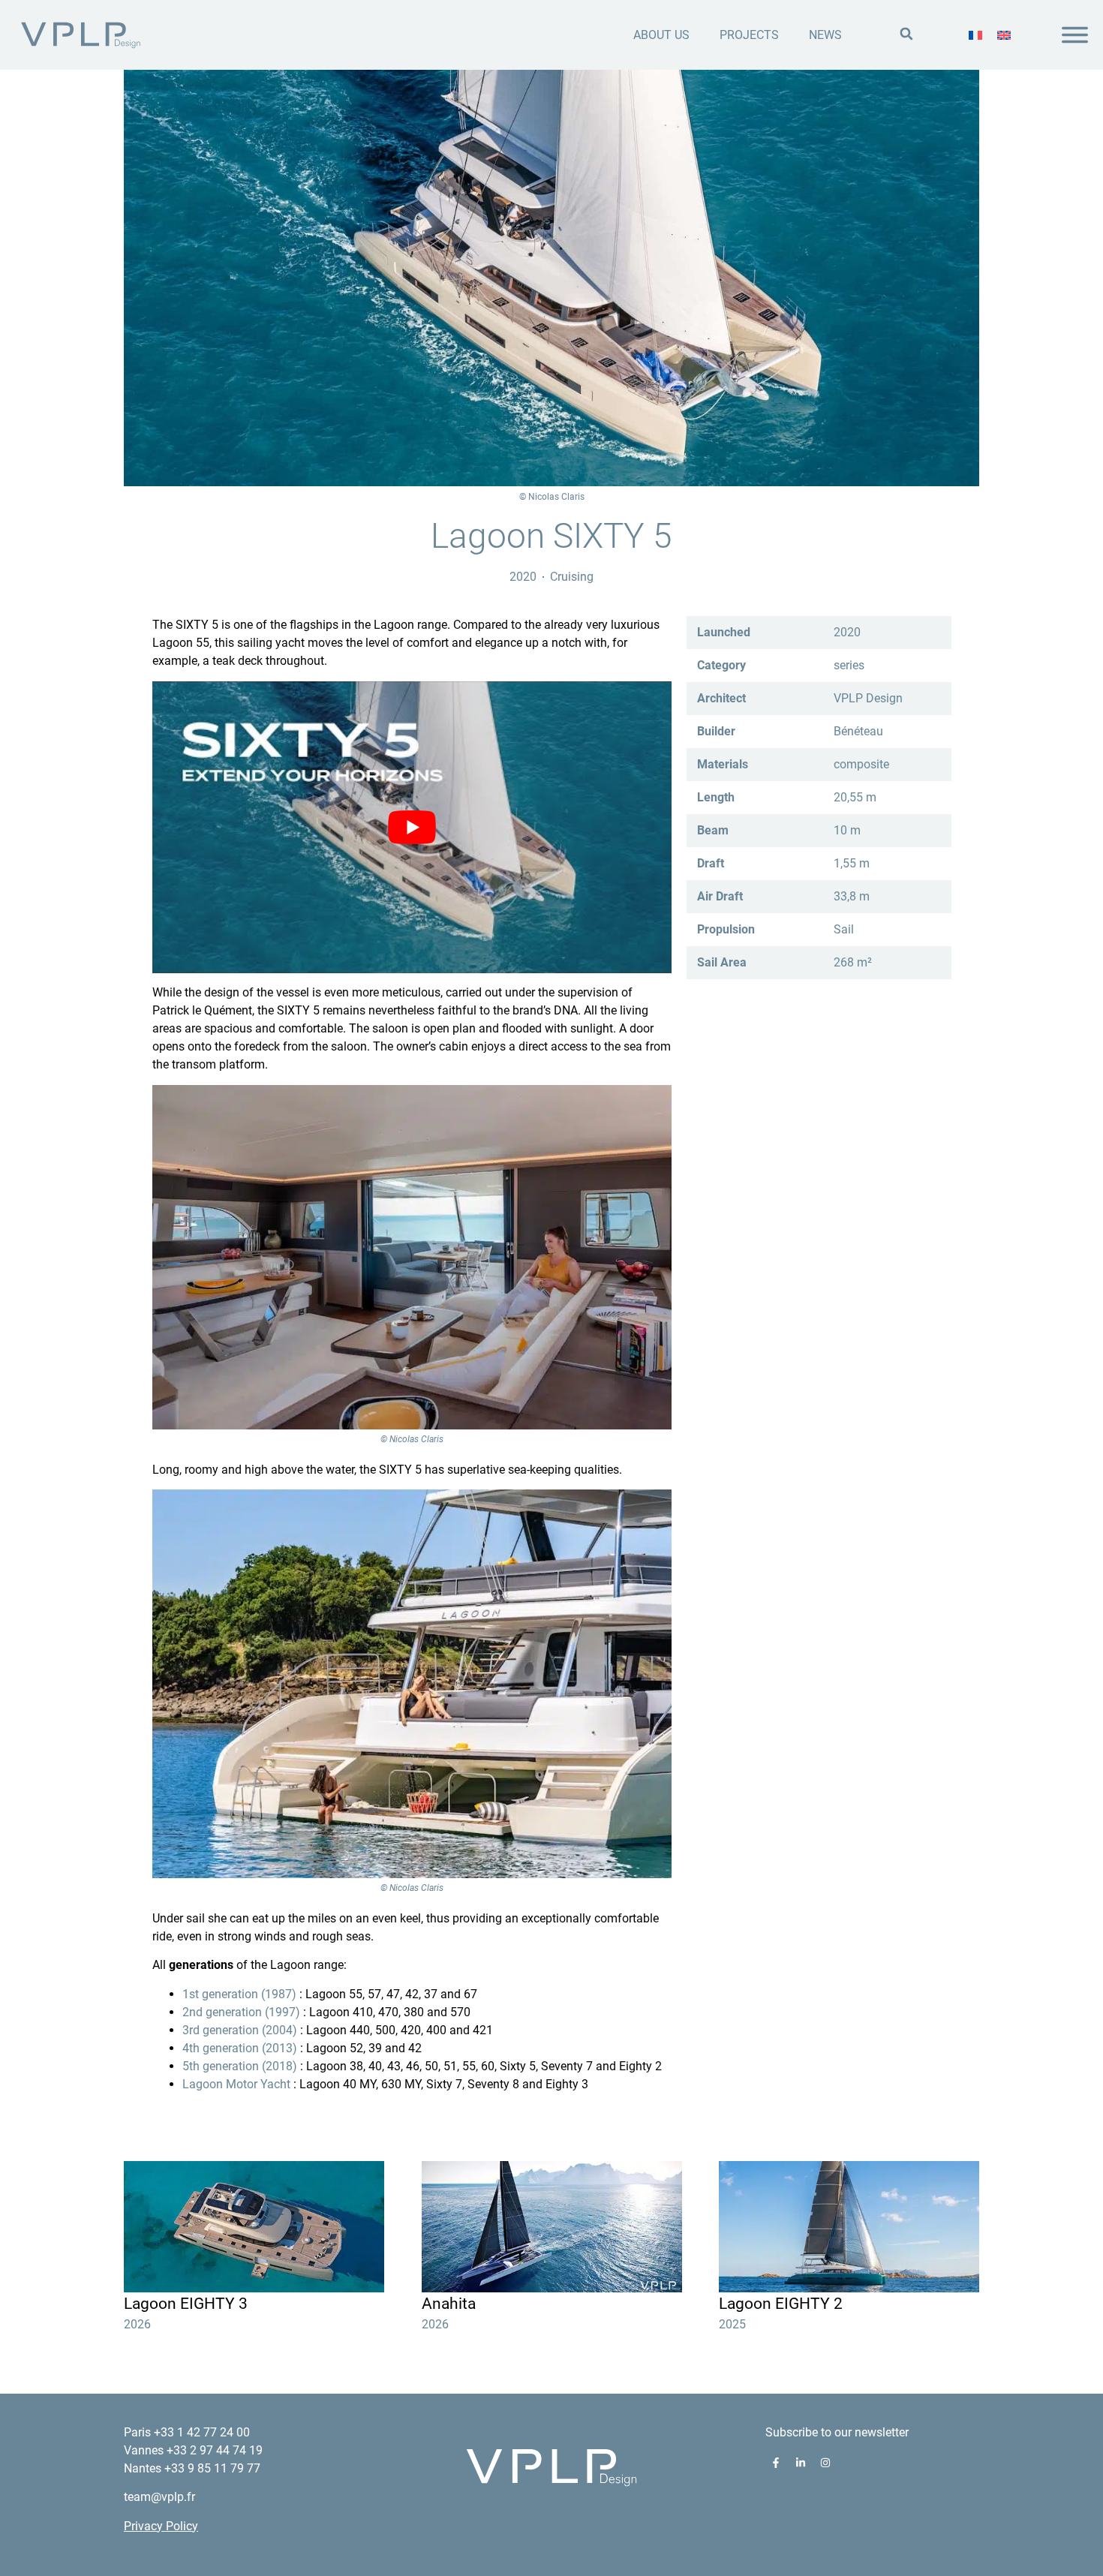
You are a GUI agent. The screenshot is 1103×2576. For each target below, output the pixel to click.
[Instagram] (825, 2463)
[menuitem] (975, 35)
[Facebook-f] (776, 2463)
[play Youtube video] (412, 827)
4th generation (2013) (240, 2048)
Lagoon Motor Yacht (236, 2084)
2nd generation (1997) (241, 2012)
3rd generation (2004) (240, 2030)
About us (661, 35)
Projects (749, 35)
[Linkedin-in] (801, 2463)
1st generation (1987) (239, 1994)
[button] (906, 34)
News (825, 35)
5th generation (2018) (240, 2066)
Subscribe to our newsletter (837, 2432)
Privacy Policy (161, 2526)
